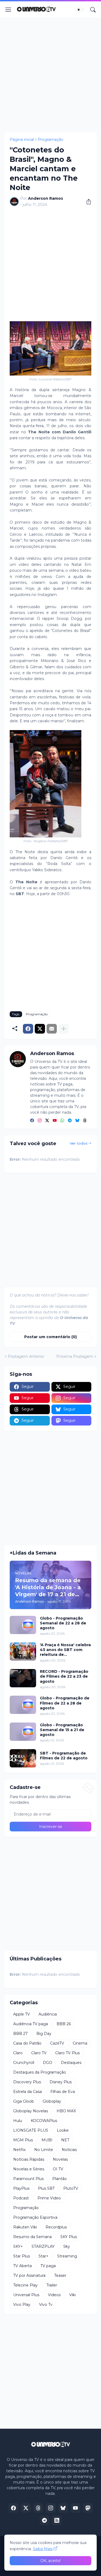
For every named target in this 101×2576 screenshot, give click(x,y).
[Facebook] (28, 1029)
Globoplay (52, 2101)
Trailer (52, 2285)
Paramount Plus (28, 2179)
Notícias (69, 2150)
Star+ (43, 2256)
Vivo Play (22, 2305)
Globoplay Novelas (31, 2111)
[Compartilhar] (87, 202)
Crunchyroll (24, 2063)
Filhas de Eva (63, 2092)
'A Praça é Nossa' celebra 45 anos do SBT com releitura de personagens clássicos (65, 1650)
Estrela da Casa (27, 2092)
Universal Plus (26, 2295)
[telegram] (70, 1121)
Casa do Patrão (27, 2043)
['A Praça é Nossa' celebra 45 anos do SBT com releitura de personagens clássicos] (23, 1652)
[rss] (57, 2520)
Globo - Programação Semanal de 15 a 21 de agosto (62, 1730)
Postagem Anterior (26, 1356)
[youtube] (55, 1121)
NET (65, 2140)
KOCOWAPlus (44, 2121)
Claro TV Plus (67, 2053)
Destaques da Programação (40, 2072)
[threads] (85, 1121)
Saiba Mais (43, 2549)
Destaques (71, 2063)
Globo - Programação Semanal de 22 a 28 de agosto (63, 1623)
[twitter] (47, 1121)
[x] (26, 2508)
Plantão (60, 2179)
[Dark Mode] (80, 10)
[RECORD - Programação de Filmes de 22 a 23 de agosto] (23, 1678)
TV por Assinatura (29, 2275)
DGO (48, 2063)
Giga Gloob (24, 2101)
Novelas (60, 2159)
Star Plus (22, 2256)
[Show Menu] (8, 10)
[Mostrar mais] (64, 1029)
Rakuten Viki (25, 2227)
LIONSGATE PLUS (31, 2130)
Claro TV (39, 2053)
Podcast (21, 2198)
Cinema (80, 2043)
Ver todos (79, 1143)
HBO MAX (66, 2111)
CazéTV (57, 2043)
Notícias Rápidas (29, 2159)
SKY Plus (69, 2237)
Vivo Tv (46, 2305)
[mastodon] (88, 2508)
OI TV (58, 2169)
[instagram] (40, 1121)
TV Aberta (22, 2266)
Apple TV (22, 2014)
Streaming (67, 2256)
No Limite (44, 2150)
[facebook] (32, 1121)
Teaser (60, 2275)
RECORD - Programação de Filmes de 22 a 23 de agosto (64, 1676)
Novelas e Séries (29, 2169)
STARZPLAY (43, 2246)
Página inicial (22, 140)
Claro (18, 2053)
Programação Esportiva (35, 2217)
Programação (50, 140)
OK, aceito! (50, 2561)
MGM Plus (23, 2140)
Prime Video (49, 2198)
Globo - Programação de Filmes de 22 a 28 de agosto (65, 1703)
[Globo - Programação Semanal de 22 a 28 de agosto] (23, 1625)
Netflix (19, 2150)
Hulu (18, 2121)
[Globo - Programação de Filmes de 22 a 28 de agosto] (23, 1705)
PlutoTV (71, 2188)
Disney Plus (61, 2082)
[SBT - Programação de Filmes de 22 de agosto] (23, 1758)
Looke (63, 2130)
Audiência (48, 2014)
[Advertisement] (50, 75)
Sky (67, 2246)
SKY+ (18, 2246)
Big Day (44, 2034)
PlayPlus (21, 2188)
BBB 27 (20, 2034)
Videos (54, 2295)
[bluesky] (77, 1121)
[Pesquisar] (93, 10)
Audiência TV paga (31, 2024)
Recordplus (56, 2227)
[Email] (52, 1029)
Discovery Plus (27, 2082)
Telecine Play (25, 2285)
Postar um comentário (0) (50, 1337)
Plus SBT (46, 2188)
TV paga (48, 2266)
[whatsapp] (62, 1121)
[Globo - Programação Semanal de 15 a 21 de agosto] (23, 1732)
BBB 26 (64, 2024)
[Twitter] (40, 1029)
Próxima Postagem (75, 1356)
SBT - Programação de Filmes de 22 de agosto (64, 1756)
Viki (72, 2295)
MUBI (47, 2140)
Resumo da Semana (32, 2237)
